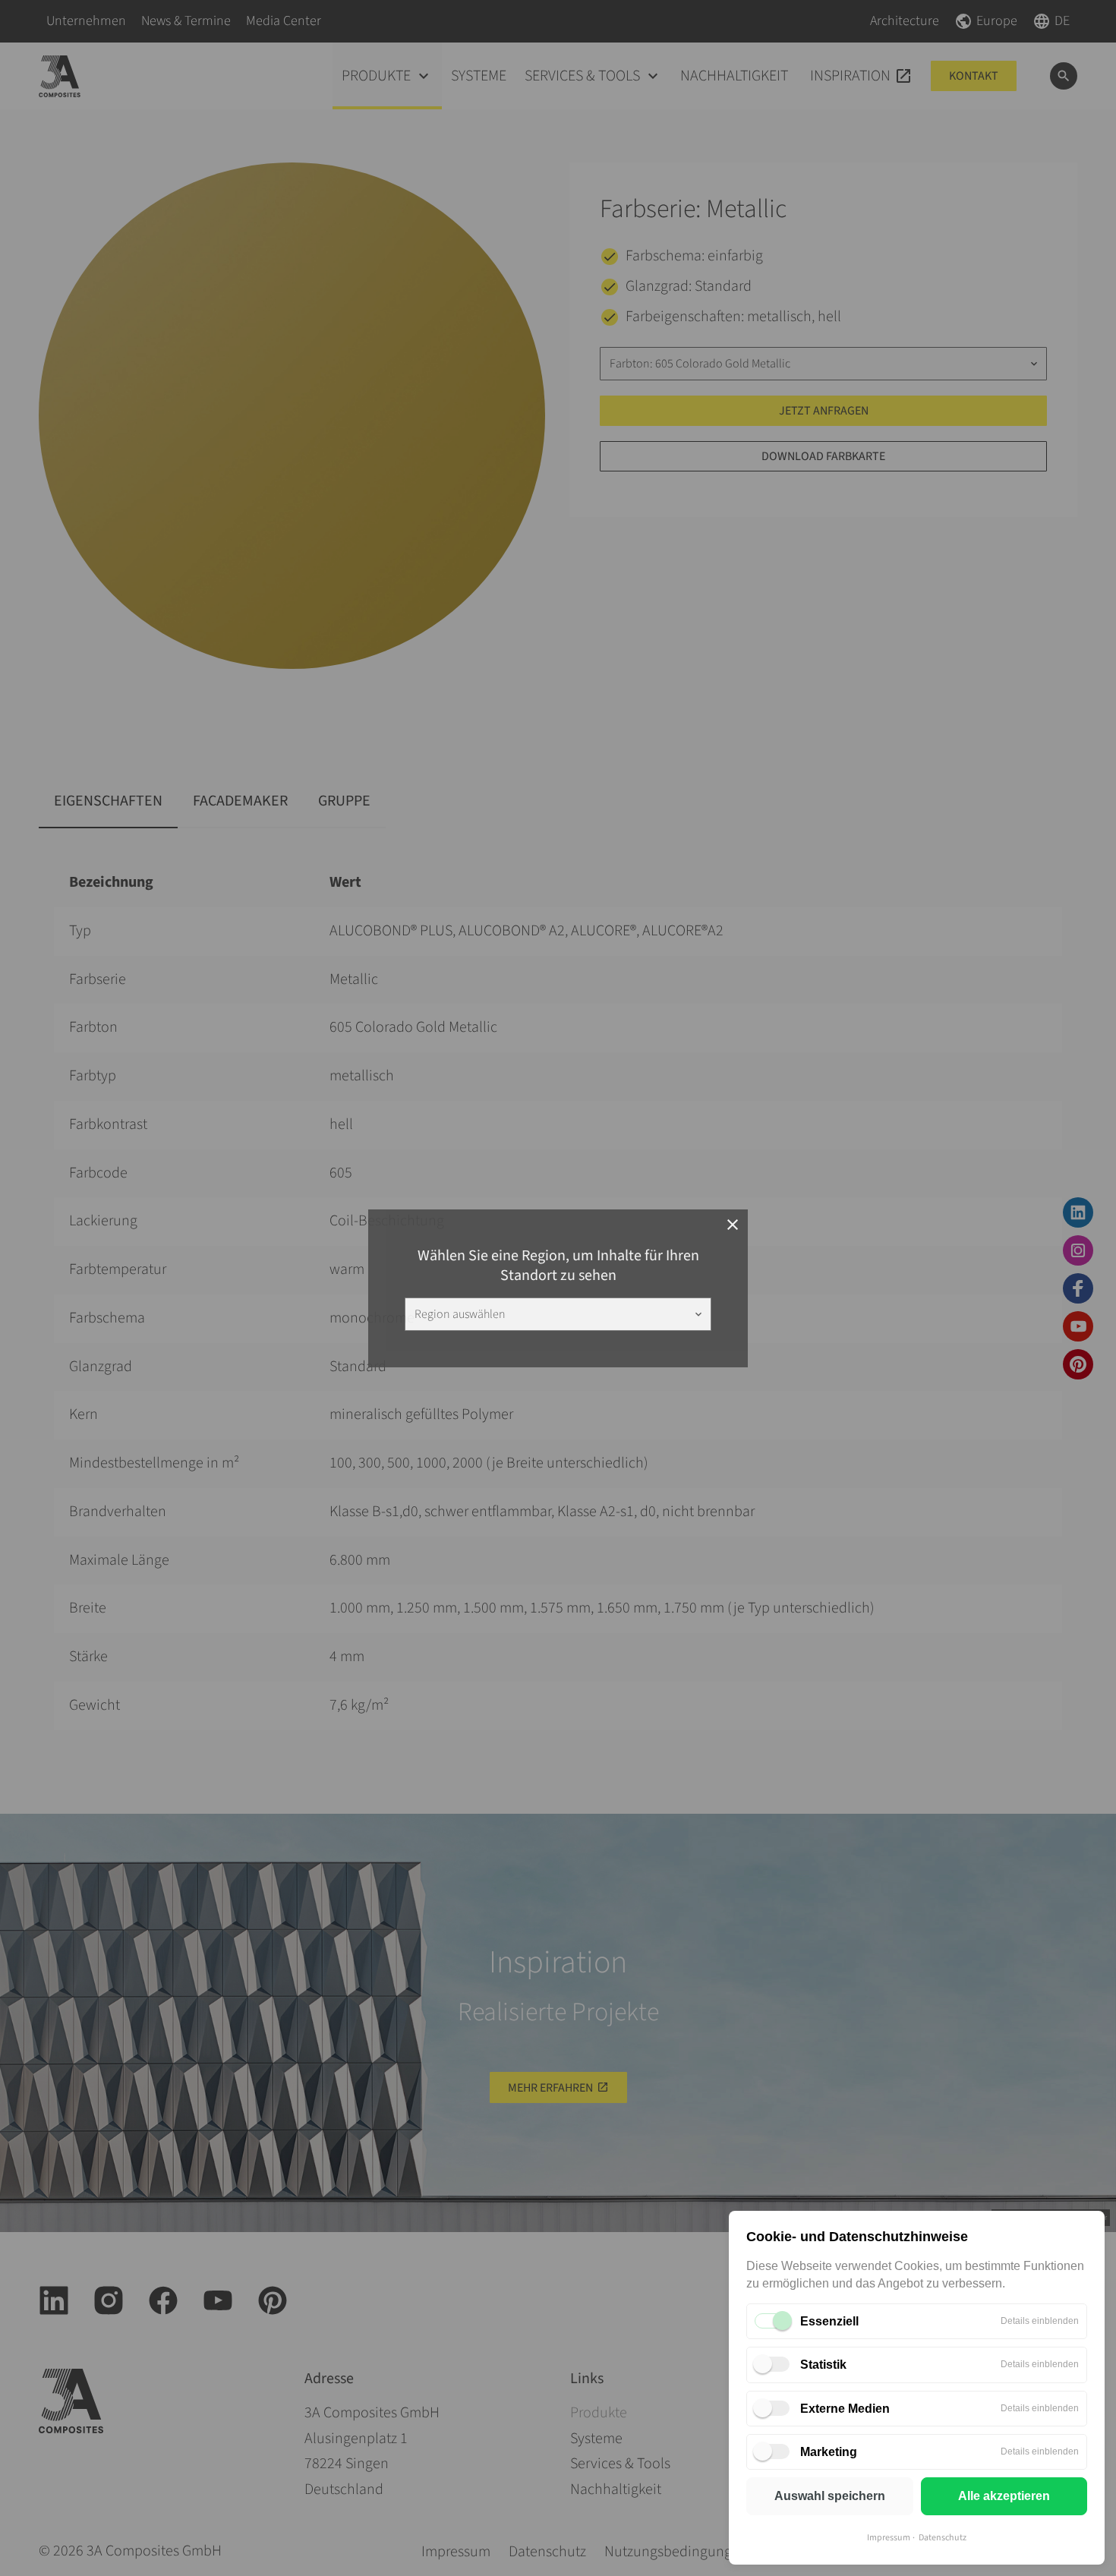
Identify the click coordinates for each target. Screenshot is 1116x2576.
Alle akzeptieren (1004, 2496)
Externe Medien (845, 2409)
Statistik (823, 2365)
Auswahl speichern (830, 2496)
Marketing (829, 2452)
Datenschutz (943, 2538)
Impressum (889, 2538)
